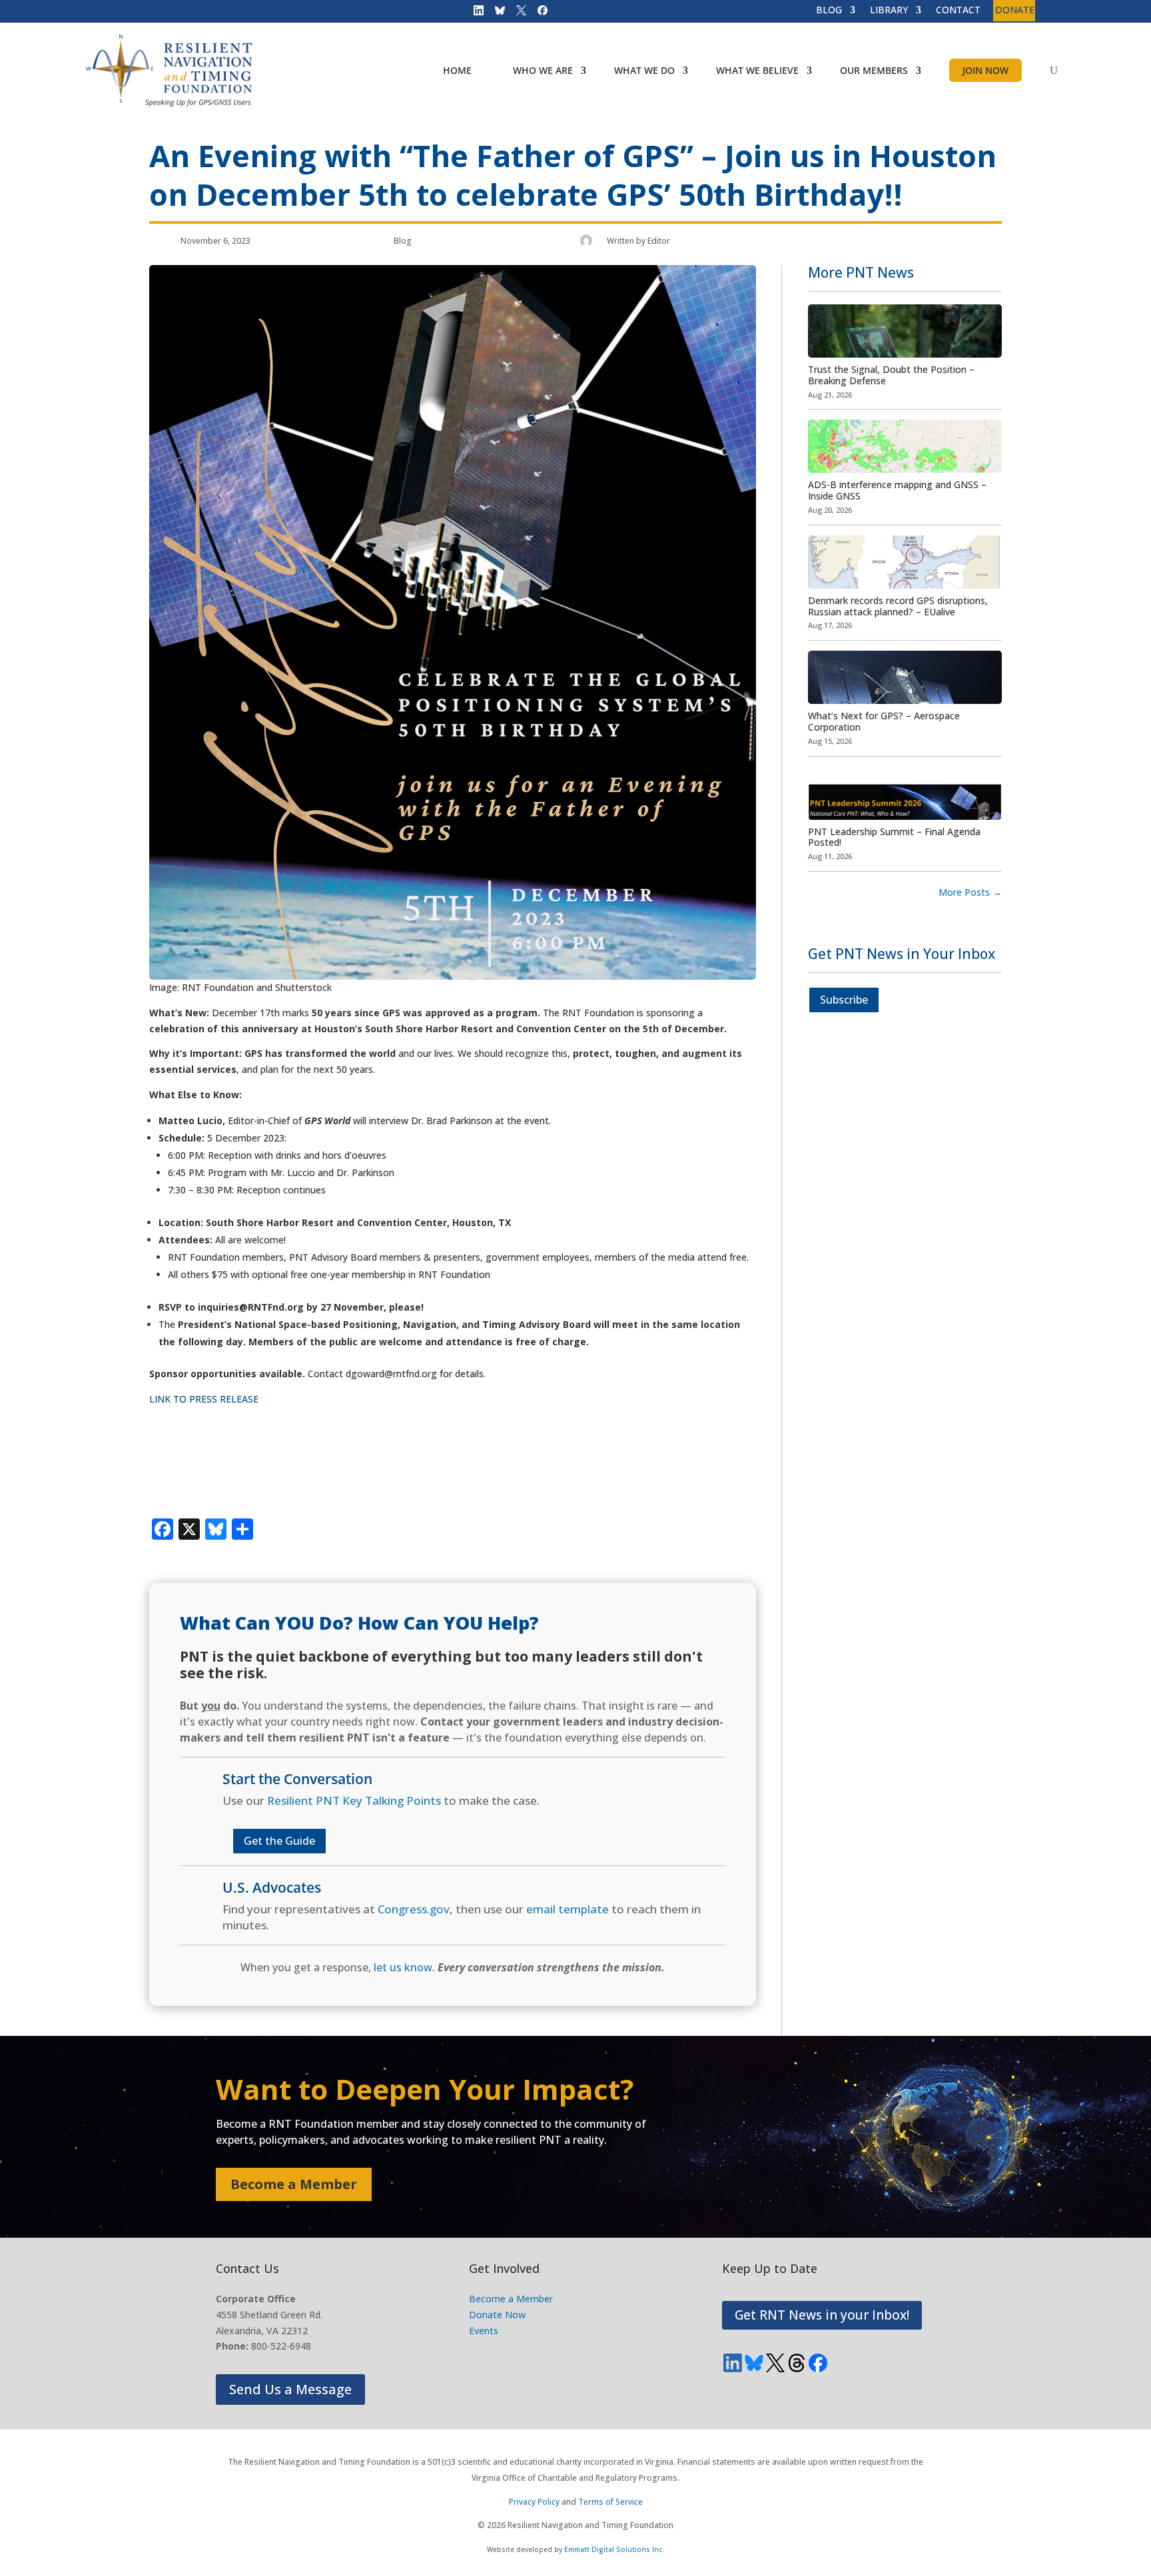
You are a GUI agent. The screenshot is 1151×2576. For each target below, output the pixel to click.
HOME (457, 70)
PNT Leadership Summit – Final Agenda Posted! (894, 837)
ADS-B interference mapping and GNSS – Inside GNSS (897, 490)
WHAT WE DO (644, 70)
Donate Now (497, 2315)
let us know (403, 1967)
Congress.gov (414, 1909)
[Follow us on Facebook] (538, 13)
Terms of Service (610, 2502)
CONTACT (958, 11)
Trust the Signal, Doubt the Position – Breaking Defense (891, 375)
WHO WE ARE (543, 70)
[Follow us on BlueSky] (496, 13)
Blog (403, 241)
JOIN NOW (985, 70)
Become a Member (294, 2184)
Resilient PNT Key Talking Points (354, 1800)
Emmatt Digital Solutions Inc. (614, 2549)
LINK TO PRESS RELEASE (204, 1399)
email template (568, 1909)
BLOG (829, 11)
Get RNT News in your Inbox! (822, 2315)
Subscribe (844, 1000)
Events (484, 2331)
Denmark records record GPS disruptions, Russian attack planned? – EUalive (898, 606)
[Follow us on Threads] (797, 2363)
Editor (659, 241)
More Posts (970, 892)
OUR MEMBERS (874, 70)
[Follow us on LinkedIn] (474, 13)
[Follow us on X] (517, 13)
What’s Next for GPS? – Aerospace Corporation (884, 721)
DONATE (1015, 11)
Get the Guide (279, 1841)
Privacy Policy (534, 2502)
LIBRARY (889, 11)
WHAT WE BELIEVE (757, 70)
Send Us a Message (290, 2389)
